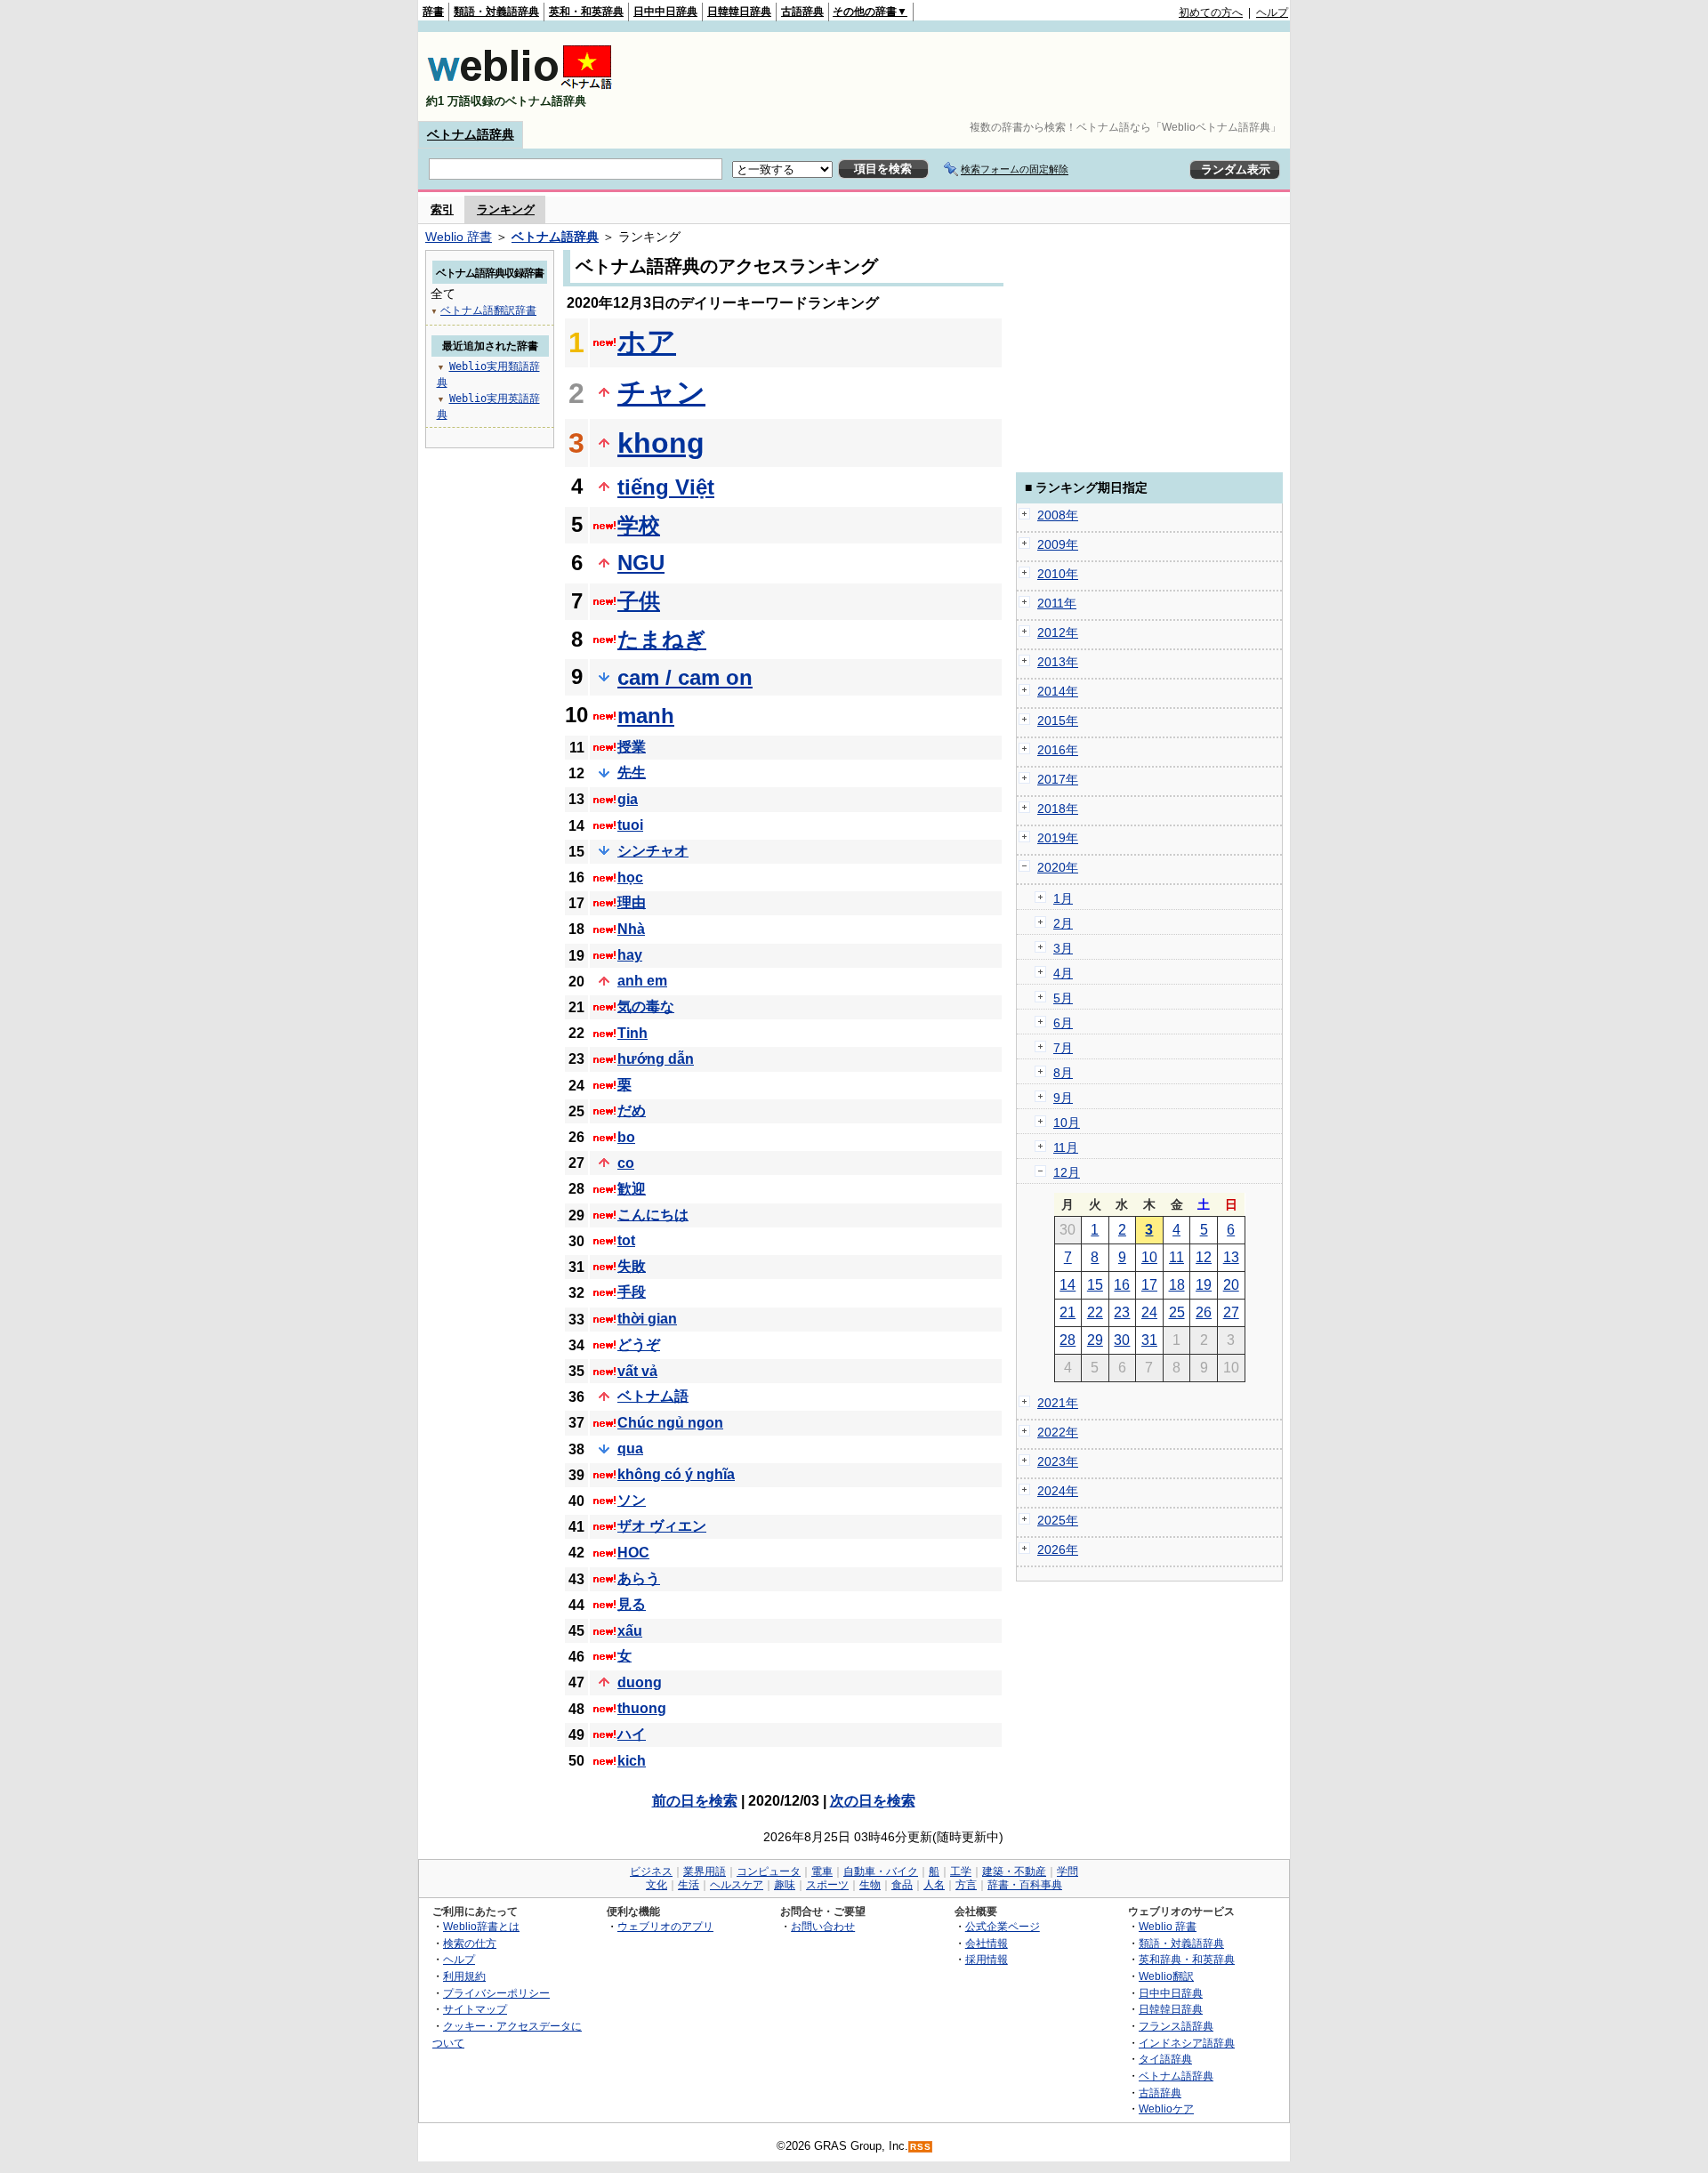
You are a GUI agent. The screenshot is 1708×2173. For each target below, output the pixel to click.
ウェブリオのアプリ (665, 1926)
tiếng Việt (666, 487)
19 (1204, 1285)
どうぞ (639, 1344)
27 (1231, 1312)
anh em (642, 981)
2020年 (1058, 867)
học (630, 877)
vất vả (637, 1371)
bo (626, 1137)
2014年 (1058, 691)
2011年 (1057, 603)
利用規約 (464, 1976)
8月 (1063, 1073)
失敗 (632, 1266)
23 (1122, 1312)
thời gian (647, 1319)
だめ (632, 1111)
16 (1122, 1285)
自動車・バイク (881, 1871)
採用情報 (987, 1959)
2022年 (1058, 1432)
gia (628, 799)
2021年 (1058, 1403)
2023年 (1058, 1461)
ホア (647, 342)
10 (1149, 1257)
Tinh (632, 1033)
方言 (966, 1885)
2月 (1063, 923)
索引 (442, 209)
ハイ (632, 1734)
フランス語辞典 (1176, 2026)
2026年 (1058, 1549)
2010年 (1058, 574)
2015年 (1058, 720)
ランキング (506, 209)
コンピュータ (769, 1871)
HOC (633, 1553)
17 (1149, 1285)
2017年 (1058, 779)
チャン (661, 392)
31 (1149, 1340)
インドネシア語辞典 (1187, 2043)
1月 (1063, 898)
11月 (1066, 1147)
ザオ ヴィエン (662, 1526)
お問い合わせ (823, 1926)
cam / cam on (685, 677)
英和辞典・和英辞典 (1187, 1959)
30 (1122, 1340)
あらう (639, 1578)
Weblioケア (1166, 2109)
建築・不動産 (1014, 1871)
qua (630, 1449)
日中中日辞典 (665, 12)
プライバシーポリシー (496, 1993)
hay (630, 955)
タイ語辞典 (1165, 2059)
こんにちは (653, 1215)
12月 (1067, 1172)
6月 (1063, 1023)
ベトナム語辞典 (471, 134)
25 (1177, 1312)
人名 (934, 1885)
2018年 (1058, 809)
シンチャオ (653, 851)
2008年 (1058, 515)
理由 (632, 902)
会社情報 (987, 1943)
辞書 (433, 12)
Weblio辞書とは (481, 1926)
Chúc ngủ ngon (670, 1423)
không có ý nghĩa (676, 1474)
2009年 (1058, 544)
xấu (630, 1631)
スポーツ (827, 1885)
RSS (921, 2147)
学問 (1067, 1871)
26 (1204, 1312)
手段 (632, 1292)
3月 (1063, 948)
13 (1231, 1257)
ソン (632, 1500)
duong (640, 1682)
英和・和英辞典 (586, 12)
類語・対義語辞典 (496, 12)
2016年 (1058, 750)
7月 (1063, 1048)
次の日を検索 (873, 1801)
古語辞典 (802, 12)
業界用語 (705, 1871)
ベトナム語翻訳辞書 (488, 310)
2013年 (1058, 662)
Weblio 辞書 (459, 237)
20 (1231, 1285)
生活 (689, 1885)
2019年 (1058, 838)
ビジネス (651, 1871)
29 (1095, 1340)
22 (1095, 1312)
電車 (822, 1871)
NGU (641, 563)
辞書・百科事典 (1025, 1885)
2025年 (1058, 1520)
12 (1204, 1257)
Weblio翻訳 (1166, 1976)
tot (626, 1240)
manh (646, 716)
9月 (1063, 1098)
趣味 (785, 1885)
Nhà (631, 929)
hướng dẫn (656, 1059)
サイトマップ (475, 2009)
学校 (639, 525)
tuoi (630, 825)
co (626, 1163)
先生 (632, 773)
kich (632, 1761)
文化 (657, 1885)
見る (632, 1604)
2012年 (1058, 632)
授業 (632, 747)
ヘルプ (1272, 12)
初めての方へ (1211, 12)
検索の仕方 (470, 1943)
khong (661, 443)
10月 (1067, 1123)
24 (1149, 1312)
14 (1067, 1285)
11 (1176, 1257)
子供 (639, 601)
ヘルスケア (737, 1885)
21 (1067, 1312)
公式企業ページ (1003, 1926)
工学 (961, 1871)
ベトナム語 (653, 1396)
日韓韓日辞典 (739, 12)
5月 (1063, 998)
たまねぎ (662, 639)
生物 (870, 1885)
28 (1067, 1340)
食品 (902, 1885)
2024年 (1058, 1491)
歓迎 (632, 1189)
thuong (642, 1708)
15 (1095, 1285)
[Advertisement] (964, 76)
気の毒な (646, 1006)
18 (1177, 1285)
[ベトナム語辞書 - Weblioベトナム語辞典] (520, 86)
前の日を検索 (695, 1801)
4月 (1063, 973)
